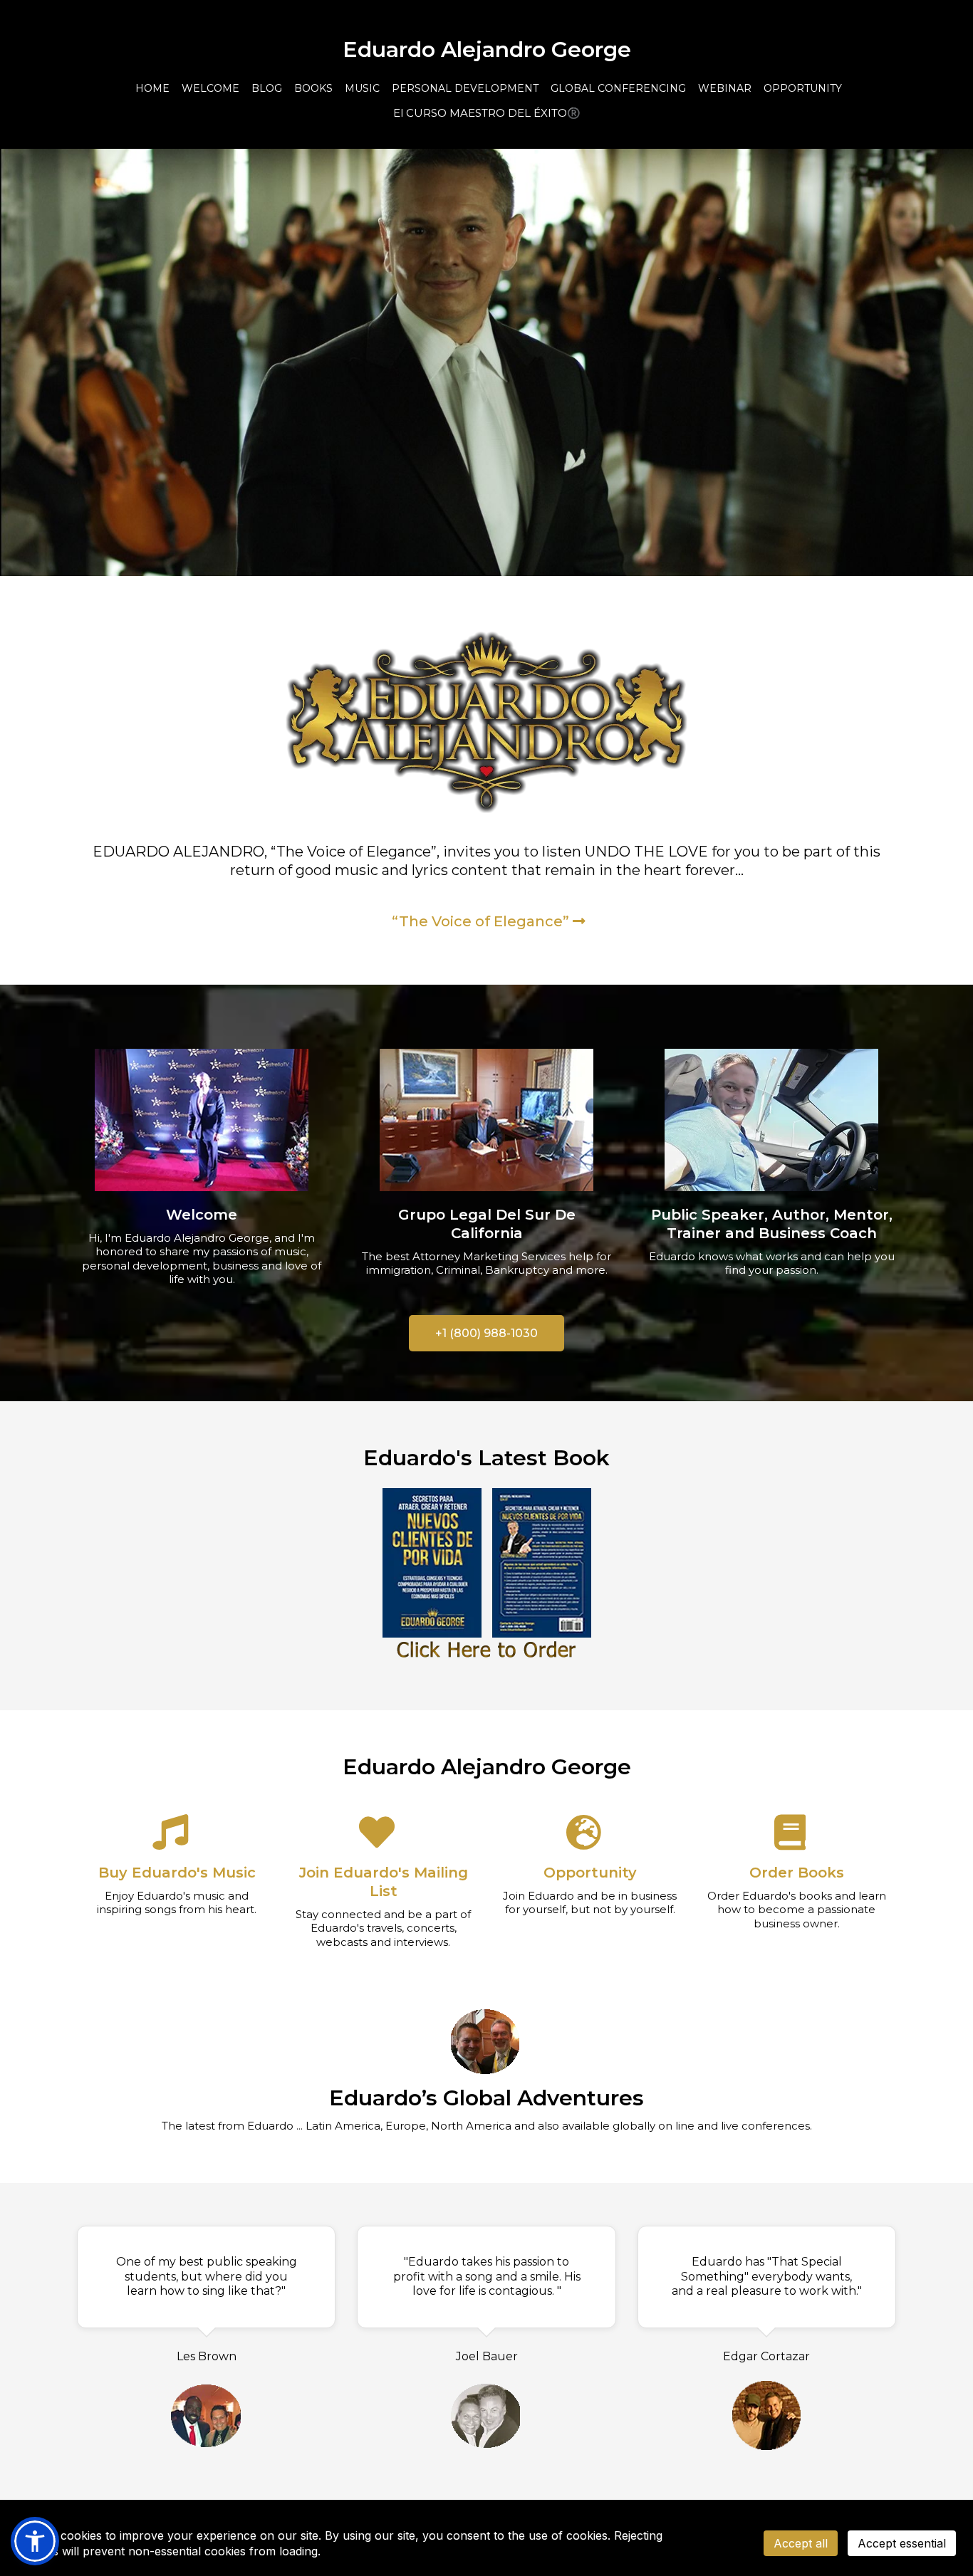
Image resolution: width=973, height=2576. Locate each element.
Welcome (202, 1215)
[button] (35, 2541)
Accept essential (902, 2543)
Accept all (801, 2543)
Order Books (797, 1873)
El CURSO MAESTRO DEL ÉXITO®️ (487, 113)
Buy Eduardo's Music (177, 1873)
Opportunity (590, 1873)
